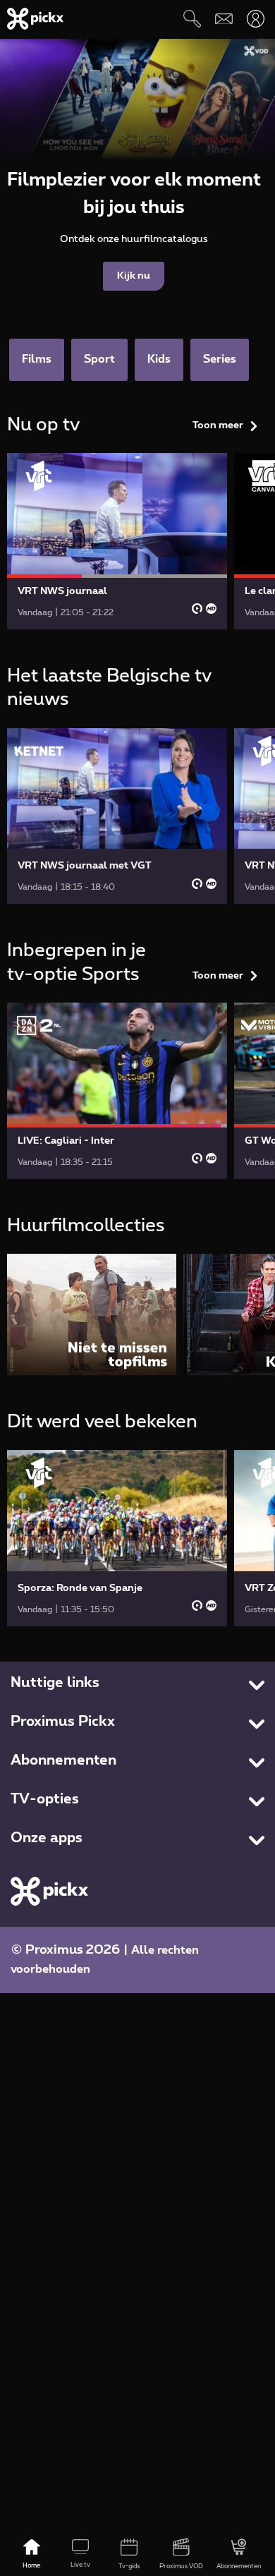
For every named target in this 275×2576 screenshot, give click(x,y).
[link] (117, 541)
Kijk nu (134, 276)
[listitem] (92, 1314)
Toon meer (218, 425)
